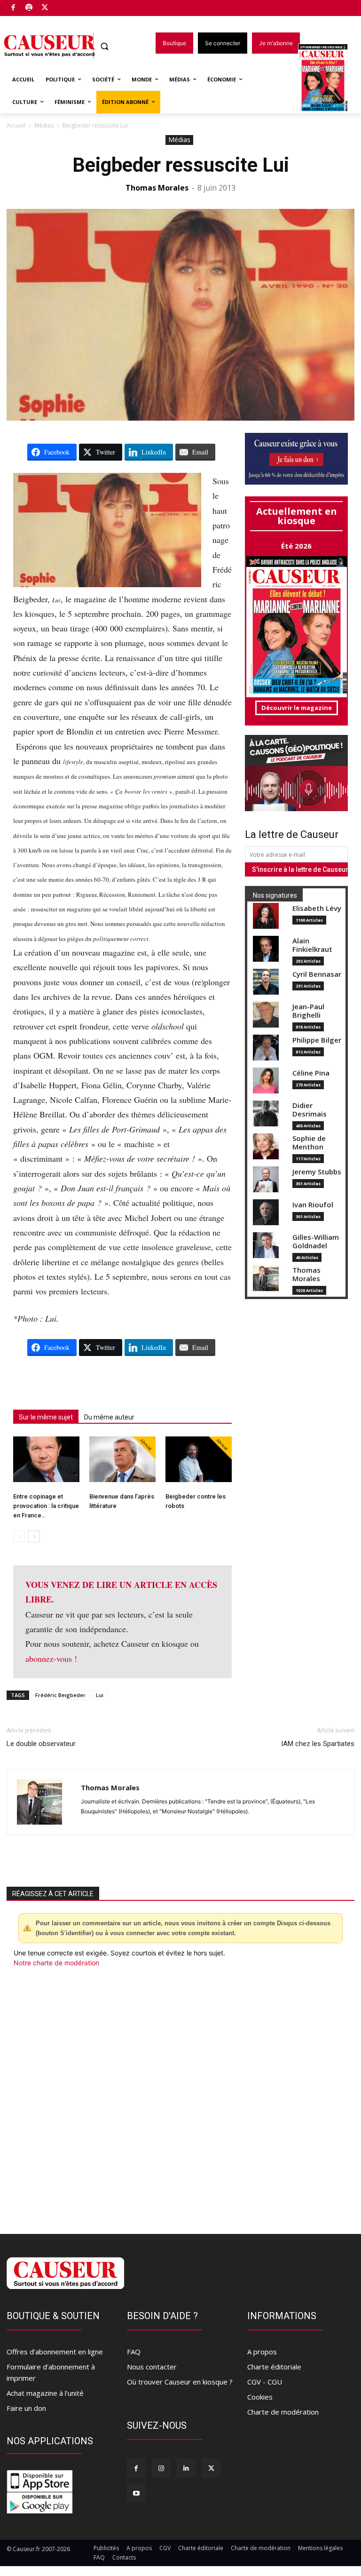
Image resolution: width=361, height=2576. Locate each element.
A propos (262, 2352)
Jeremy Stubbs (317, 1172)
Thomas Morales (157, 188)
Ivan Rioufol (313, 1205)
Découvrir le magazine (297, 708)
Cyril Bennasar (317, 974)
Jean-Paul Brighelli (308, 1011)
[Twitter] (45, 8)
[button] (105, 46)
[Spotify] (29, 8)
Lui (100, 1695)
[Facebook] (13, 8)
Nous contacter (152, 2367)
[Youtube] (136, 2493)
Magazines (328, 79)
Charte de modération (283, 2412)
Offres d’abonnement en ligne (55, 2352)
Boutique (69, 6)
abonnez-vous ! (51, 1659)
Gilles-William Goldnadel (316, 1241)
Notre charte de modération (56, 1963)
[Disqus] (180, 2095)
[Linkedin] (186, 2468)
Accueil (16, 125)
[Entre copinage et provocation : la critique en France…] (46, 1459)
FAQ (134, 2352)
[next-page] (34, 1536)
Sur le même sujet (46, 1417)
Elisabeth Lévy (317, 908)
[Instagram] (161, 2468)
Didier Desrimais (310, 1110)
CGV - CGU (265, 2382)
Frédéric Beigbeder (60, 1695)
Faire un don (26, 2408)
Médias (44, 125)
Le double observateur (41, 1744)
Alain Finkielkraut (312, 945)
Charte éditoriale (274, 2367)
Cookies (260, 2397)
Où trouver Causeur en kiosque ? (180, 2382)
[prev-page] (19, 1536)
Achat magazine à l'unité (45, 2393)
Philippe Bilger (317, 1040)
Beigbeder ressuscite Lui (181, 165)
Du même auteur (109, 1417)
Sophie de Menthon (309, 1143)
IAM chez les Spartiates (318, 1744)
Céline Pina (311, 1073)
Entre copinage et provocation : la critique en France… (46, 1506)
